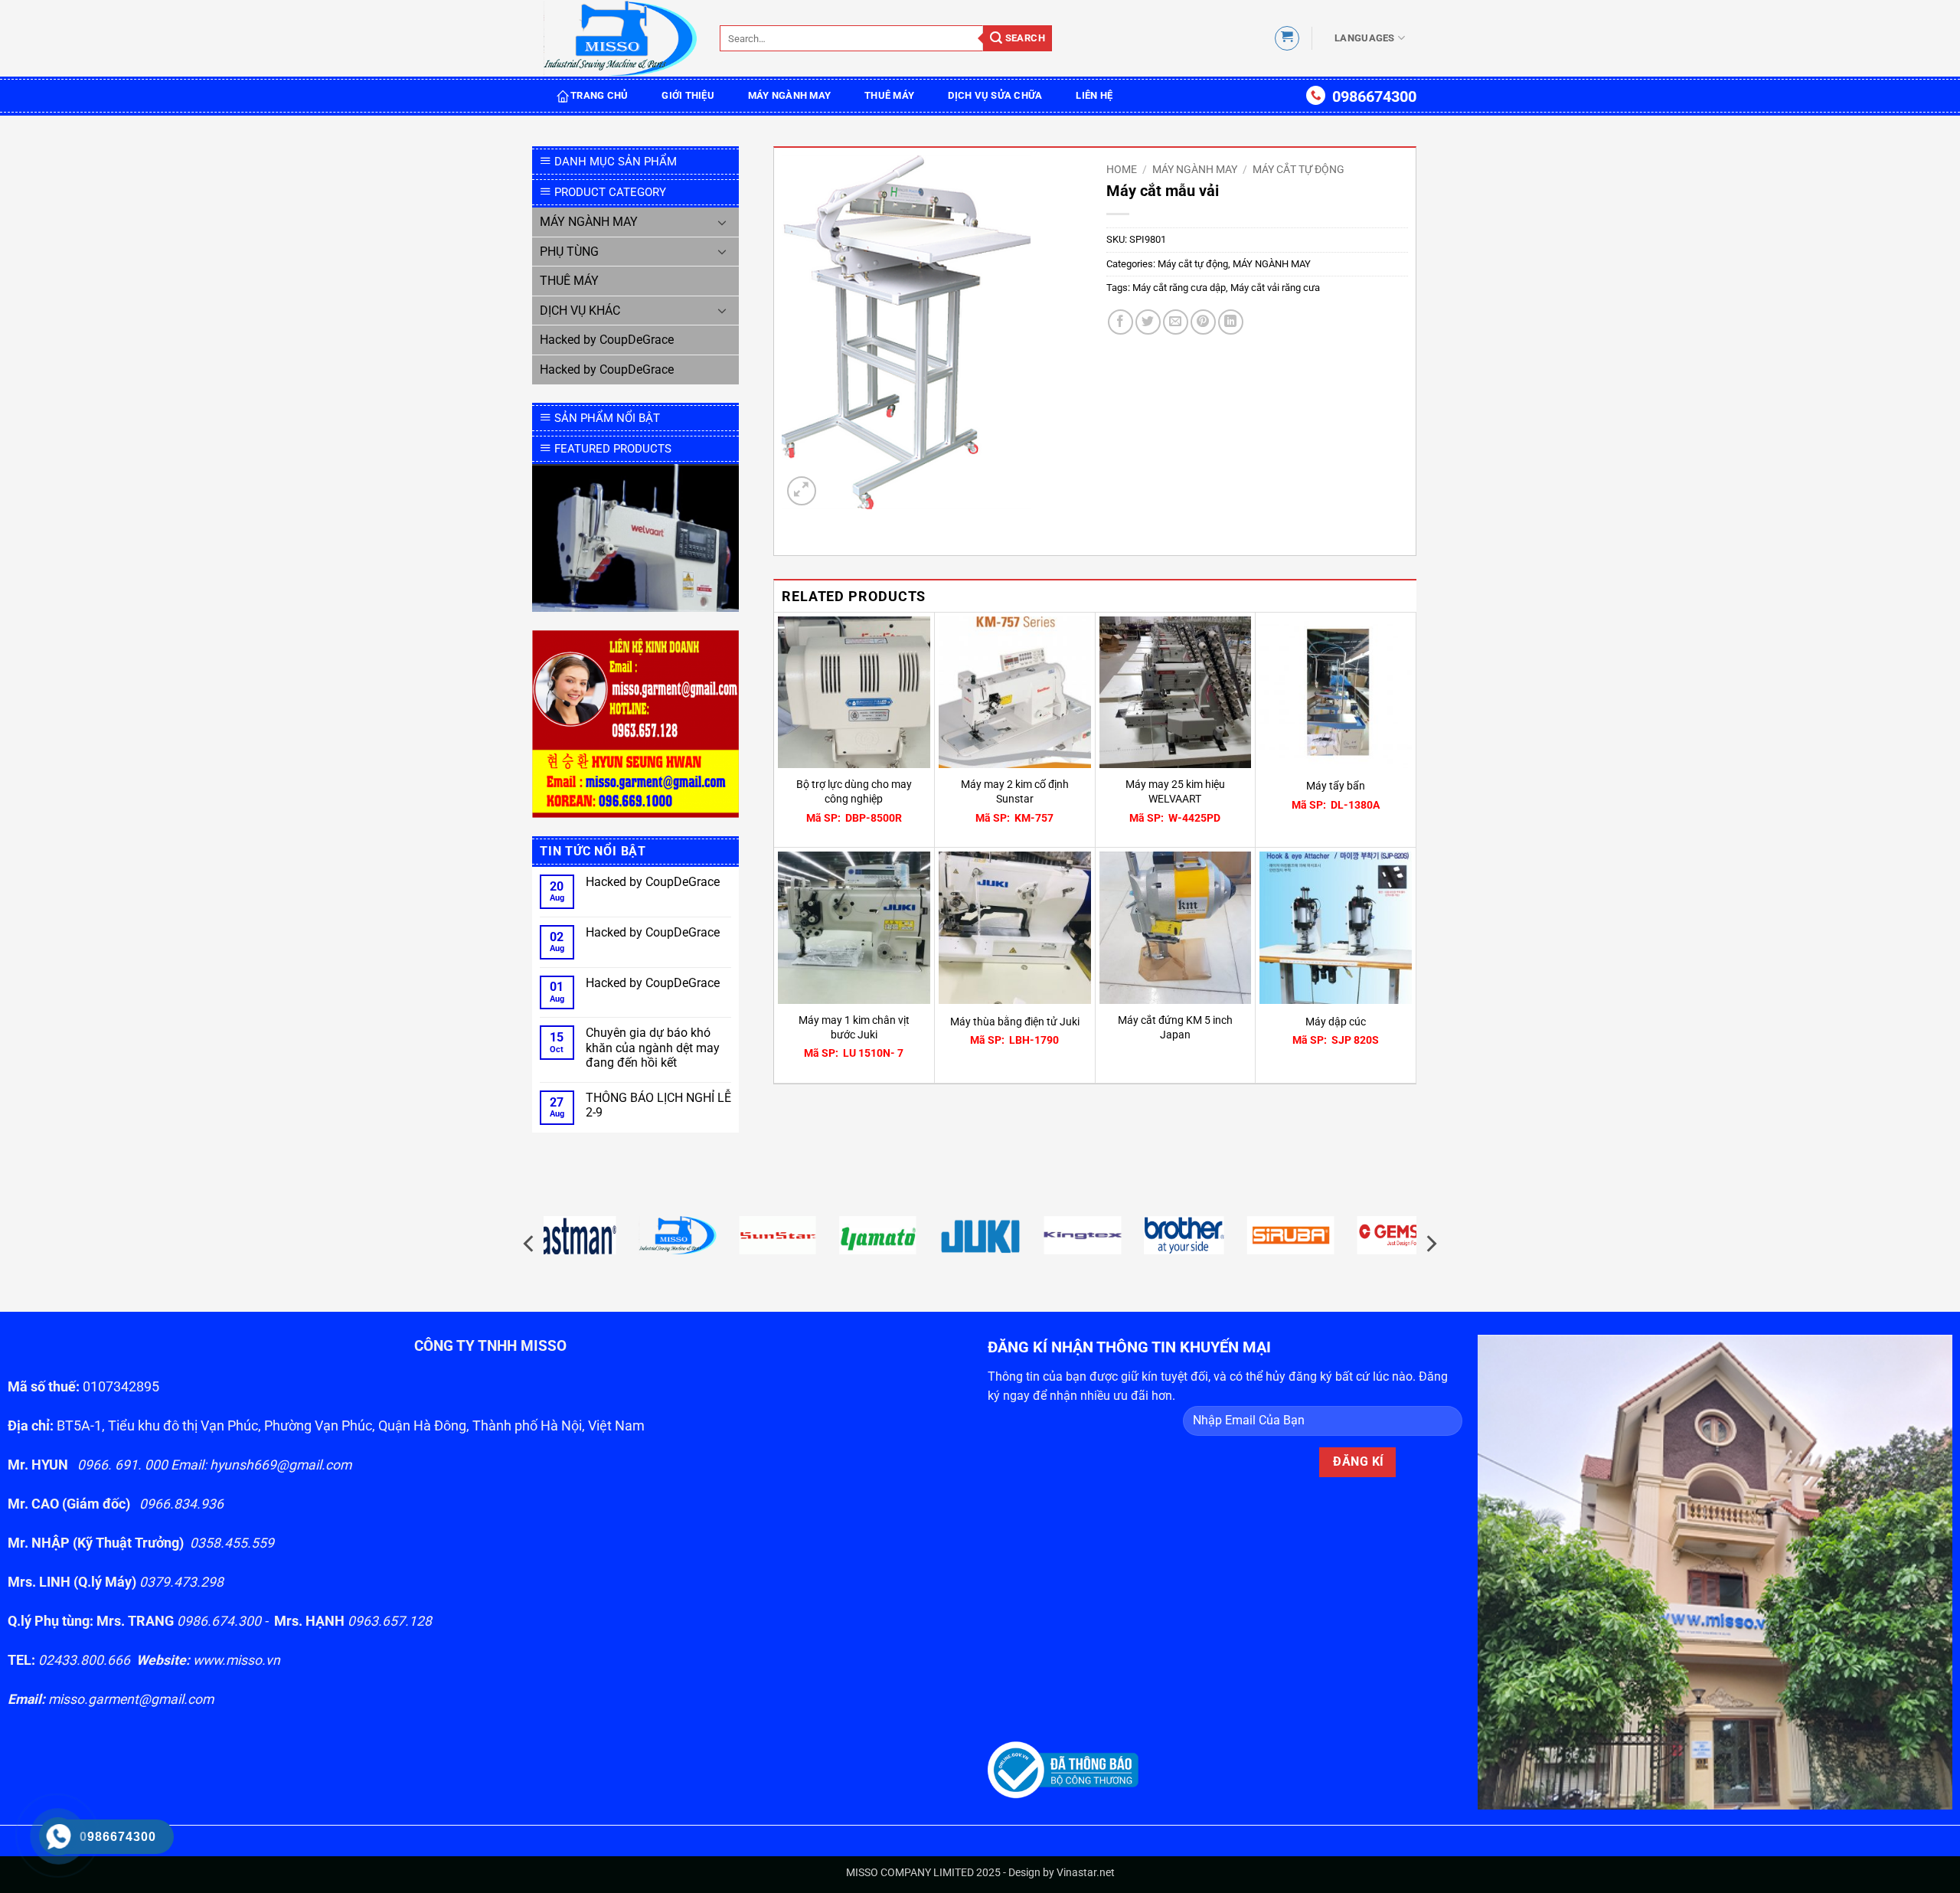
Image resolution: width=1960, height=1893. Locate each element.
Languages (1364, 38)
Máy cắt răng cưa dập (1179, 288)
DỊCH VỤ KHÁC (580, 311)
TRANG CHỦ (599, 95)
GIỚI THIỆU (688, 95)
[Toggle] (722, 222)
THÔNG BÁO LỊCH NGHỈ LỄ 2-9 (658, 1105)
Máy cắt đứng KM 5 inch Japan (1175, 1028)
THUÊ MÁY (889, 95)
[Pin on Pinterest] (1203, 322)
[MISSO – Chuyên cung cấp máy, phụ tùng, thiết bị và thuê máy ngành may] (620, 39)
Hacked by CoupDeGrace (607, 340)
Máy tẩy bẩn (1336, 786)
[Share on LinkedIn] (1231, 322)
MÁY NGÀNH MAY (789, 95)
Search (1024, 38)
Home (1122, 169)
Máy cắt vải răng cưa (1275, 288)
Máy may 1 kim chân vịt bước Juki (854, 1028)
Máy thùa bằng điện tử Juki (1015, 1022)
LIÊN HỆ (1094, 95)
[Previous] (530, 1244)
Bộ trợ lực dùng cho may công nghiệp (854, 792)
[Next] (1430, 1244)
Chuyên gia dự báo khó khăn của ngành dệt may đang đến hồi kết (653, 1047)
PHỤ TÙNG (569, 252)
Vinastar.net (1086, 1873)
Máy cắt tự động (1298, 169)
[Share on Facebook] (1120, 322)
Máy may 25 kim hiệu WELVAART (1175, 792)
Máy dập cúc (1336, 1022)
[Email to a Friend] (1176, 322)
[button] (1287, 38)
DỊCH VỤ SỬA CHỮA (995, 95)
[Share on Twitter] (1148, 322)
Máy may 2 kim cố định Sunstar (1015, 792)
